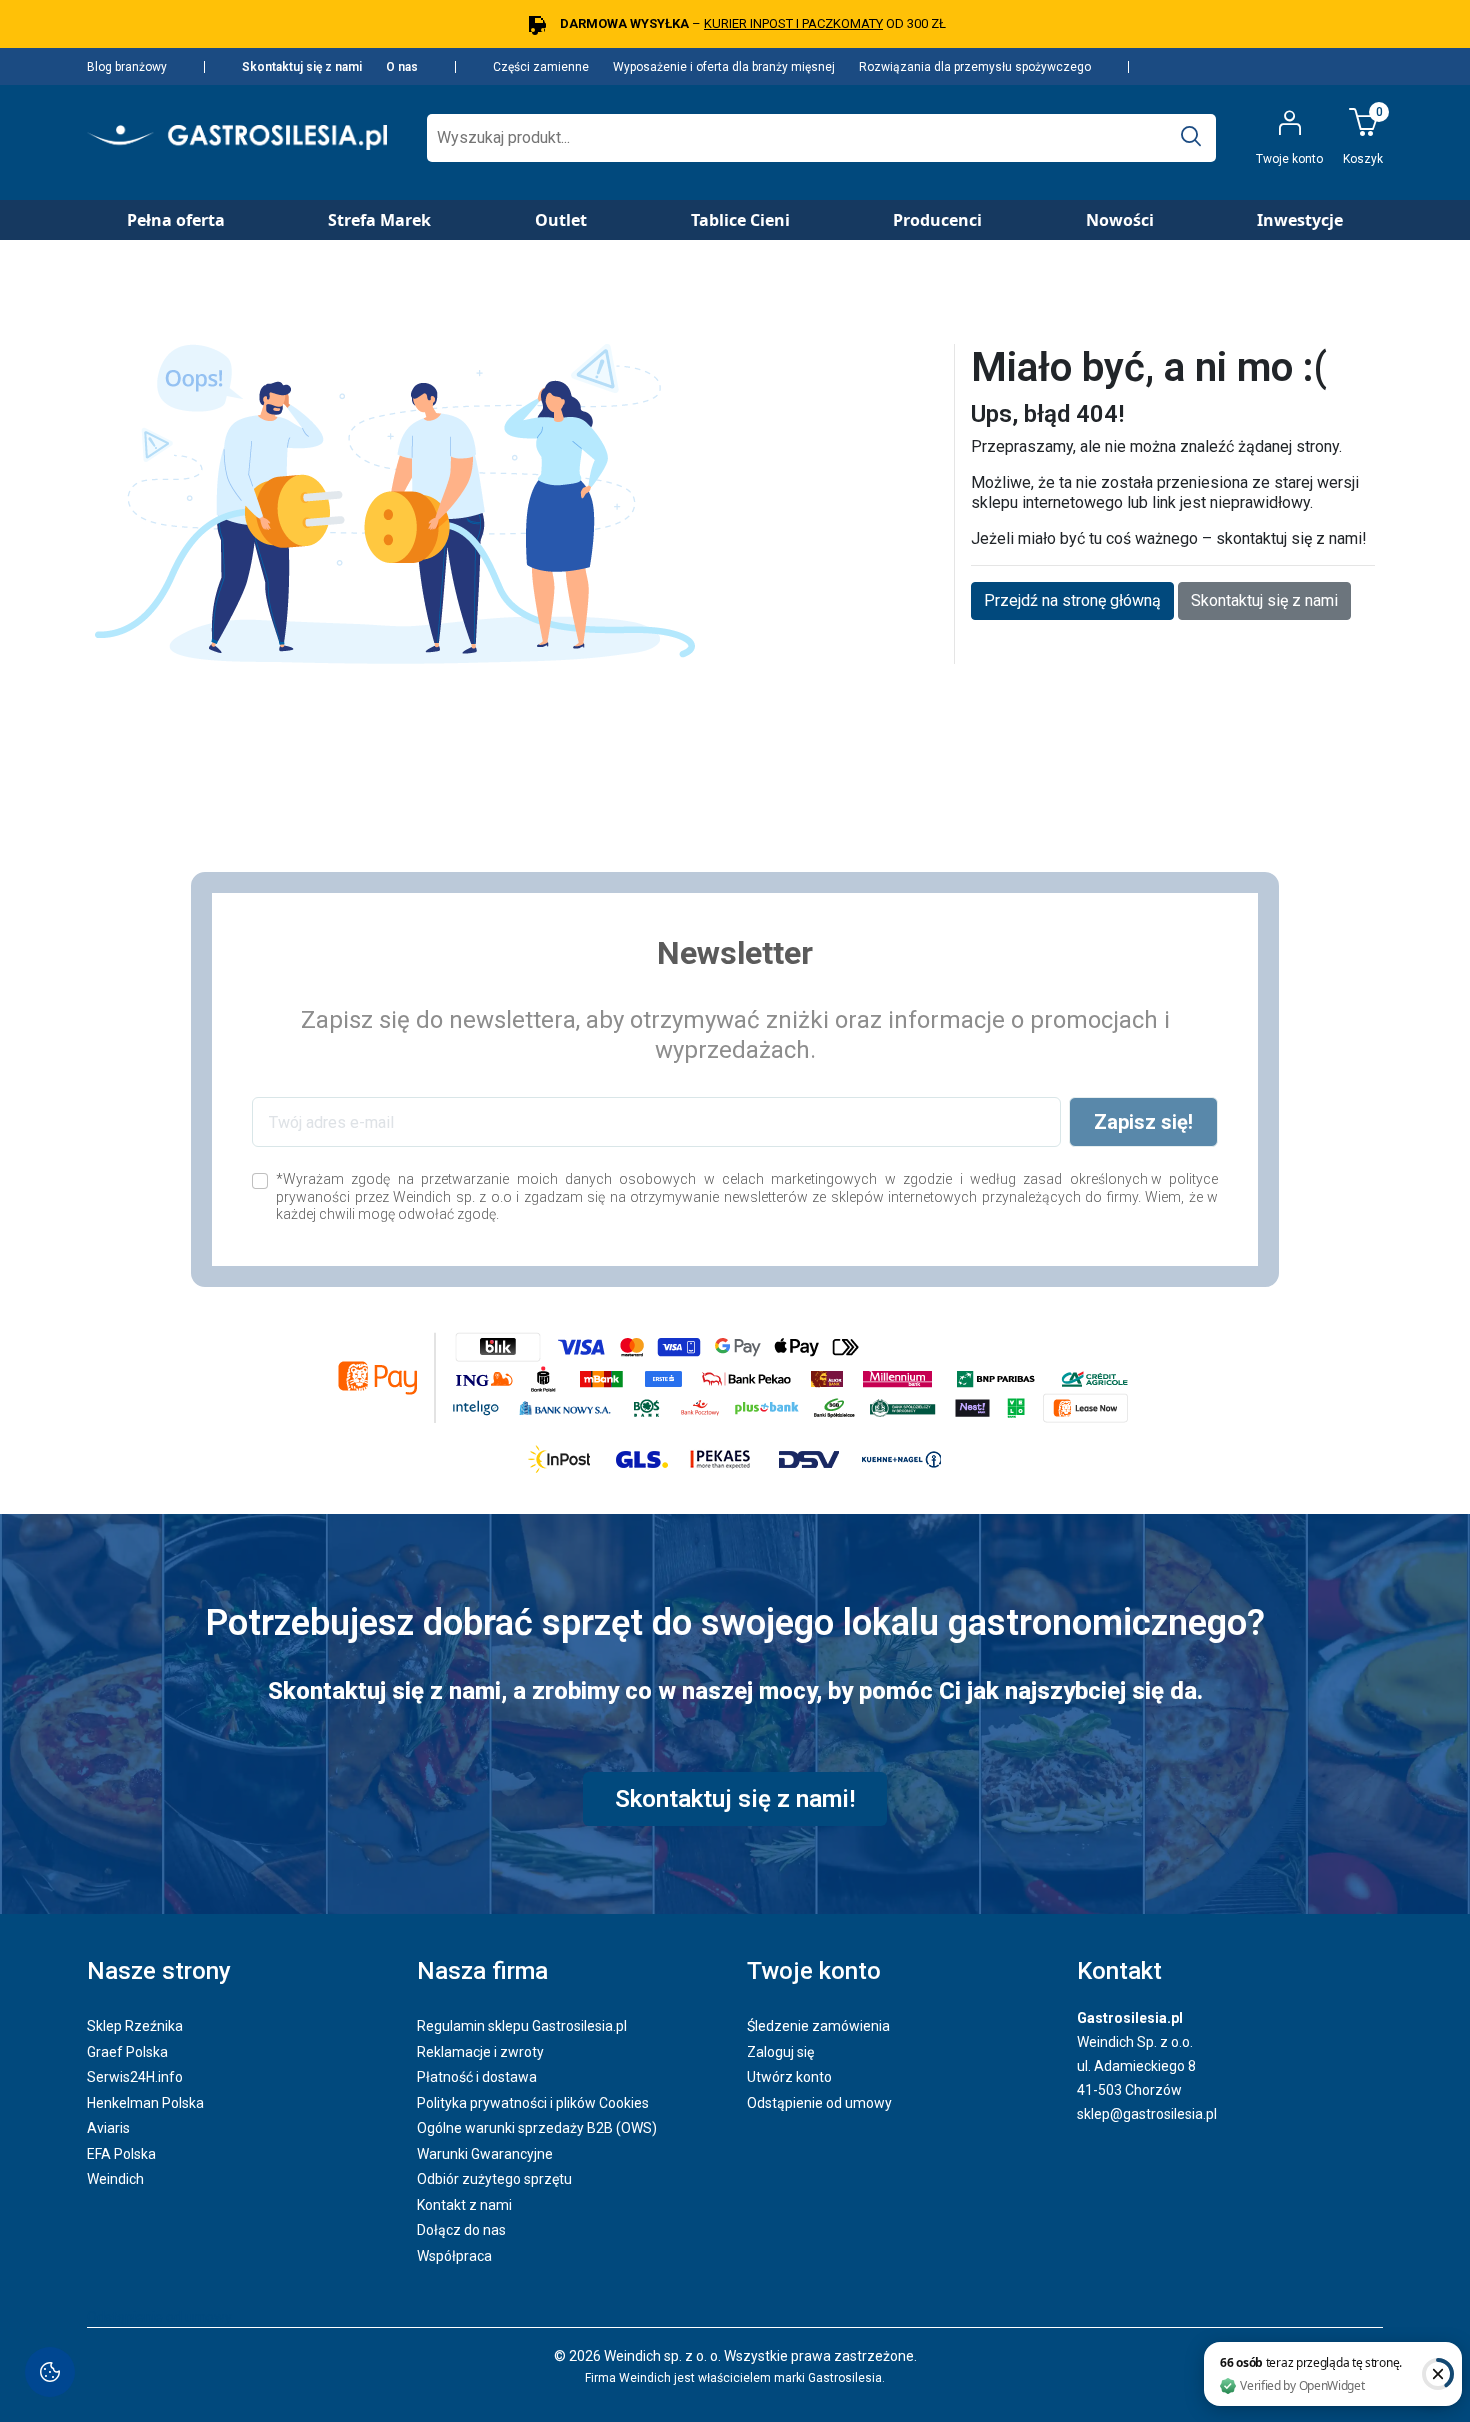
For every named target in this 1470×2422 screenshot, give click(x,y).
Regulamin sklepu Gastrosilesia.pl (522, 2026)
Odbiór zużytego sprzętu (494, 2179)
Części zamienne (541, 67)
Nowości (1120, 220)
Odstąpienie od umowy (819, 2103)
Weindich (115, 2179)
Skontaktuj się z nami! (735, 1799)
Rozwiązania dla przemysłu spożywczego (975, 67)
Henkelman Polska (145, 2103)
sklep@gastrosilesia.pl (1147, 2114)
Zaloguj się (780, 2052)
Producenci (937, 220)
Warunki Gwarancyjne (485, 2154)
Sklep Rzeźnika (135, 2026)
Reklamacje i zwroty (480, 2052)
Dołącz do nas (461, 2230)
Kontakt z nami (464, 2205)
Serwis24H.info (135, 2077)
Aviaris (108, 2128)
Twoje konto (814, 1971)
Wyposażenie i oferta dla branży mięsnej (724, 67)
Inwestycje (1300, 220)
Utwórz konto (789, 2077)
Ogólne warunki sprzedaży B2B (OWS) (537, 2128)
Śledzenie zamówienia (818, 2026)
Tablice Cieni (740, 220)
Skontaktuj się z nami (302, 67)
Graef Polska (127, 2052)
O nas (402, 67)
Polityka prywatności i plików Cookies (533, 2103)
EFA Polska (121, 2154)
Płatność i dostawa (477, 2077)
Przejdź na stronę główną (1072, 600)
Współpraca (454, 2256)
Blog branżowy (127, 67)
